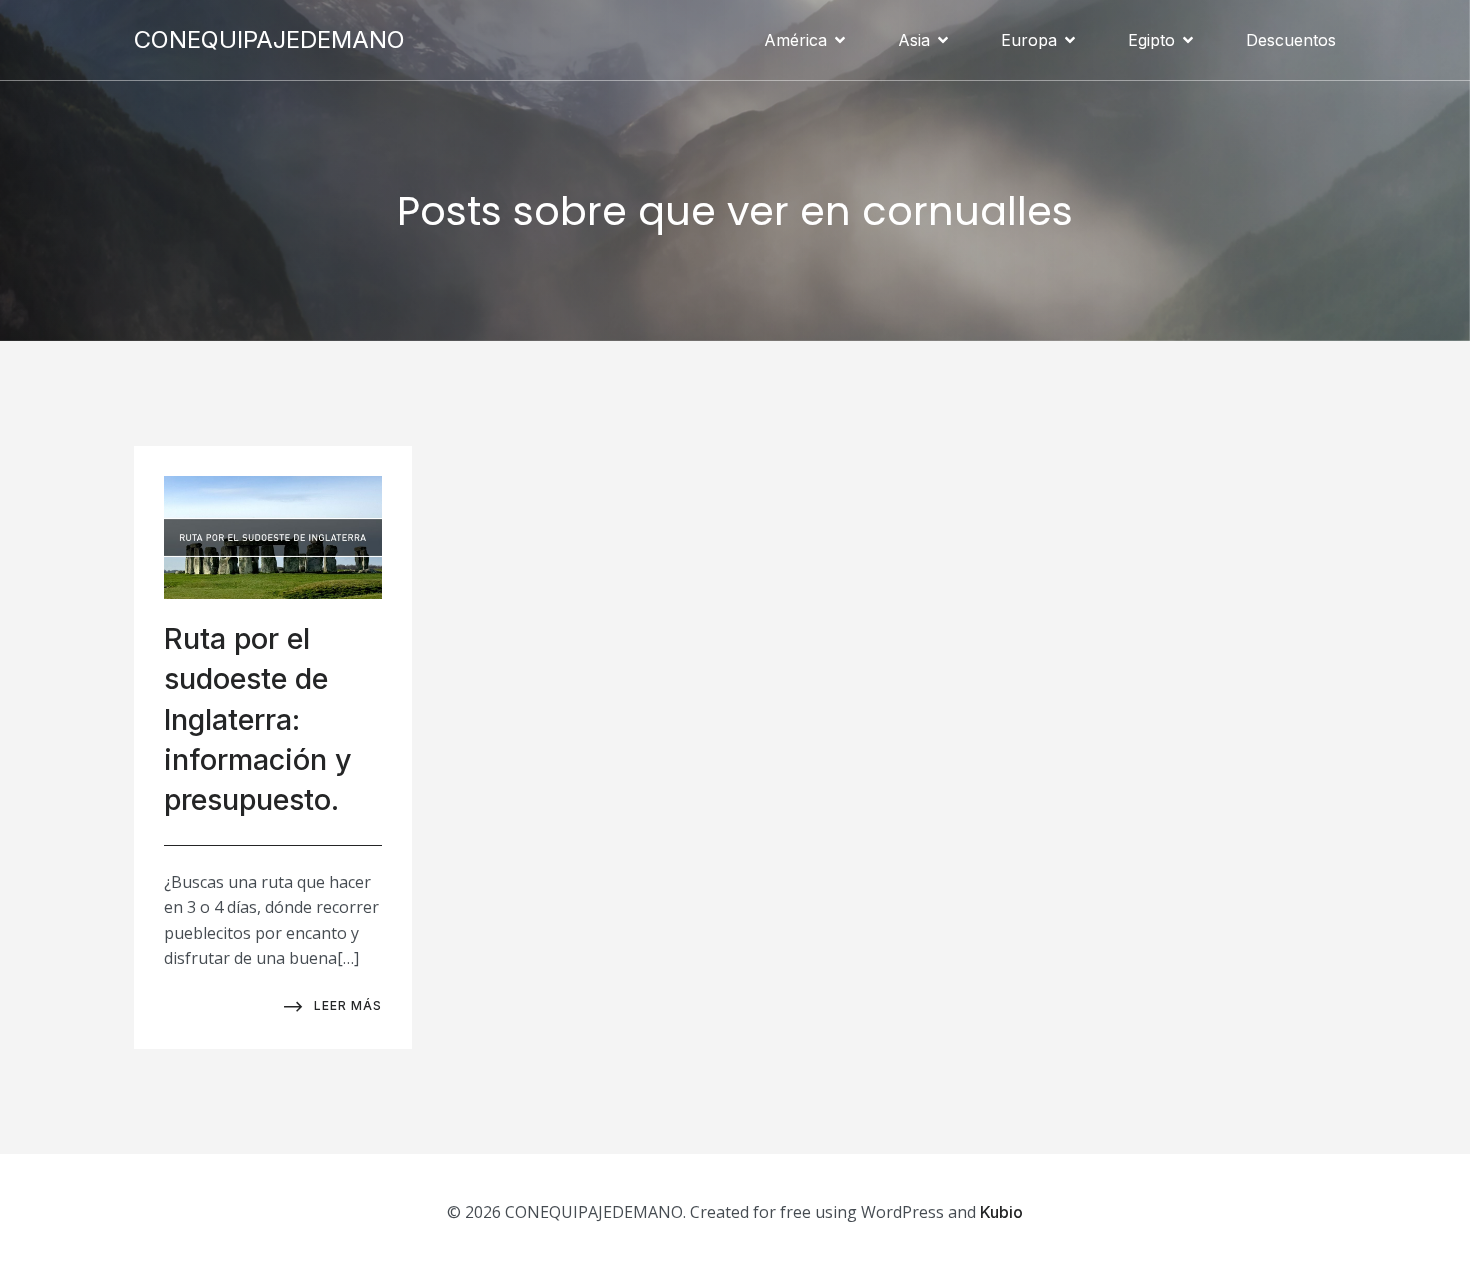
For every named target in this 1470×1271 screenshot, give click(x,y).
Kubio (1001, 1212)
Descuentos (1291, 40)
